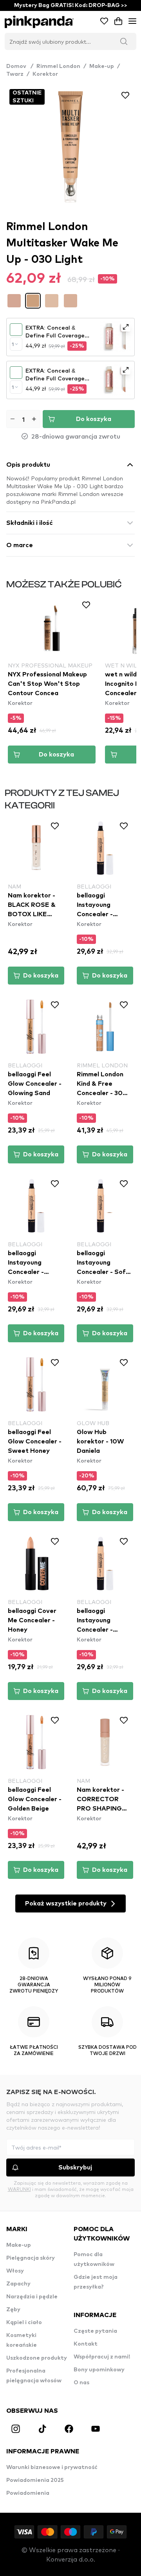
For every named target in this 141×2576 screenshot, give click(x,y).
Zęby (13, 2310)
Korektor (45, 74)
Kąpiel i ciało (24, 2323)
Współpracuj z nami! (102, 2357)
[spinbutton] (23, 419)
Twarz (15, 74)
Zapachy (18, 2284)
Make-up (102, 66)
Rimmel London (58, 66)
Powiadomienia (28, 2493)
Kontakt (86, 2344)
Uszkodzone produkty (37, 2358)
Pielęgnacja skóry (31, 2258)
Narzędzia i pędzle (32, 2297)
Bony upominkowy (99, 2370)
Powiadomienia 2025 (35, 2480)
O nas (81, 2383)
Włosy (15, 2271)
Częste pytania (95, 2331)
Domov (20, 66)
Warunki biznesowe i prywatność (52, 2467)
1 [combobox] (13, 344)
